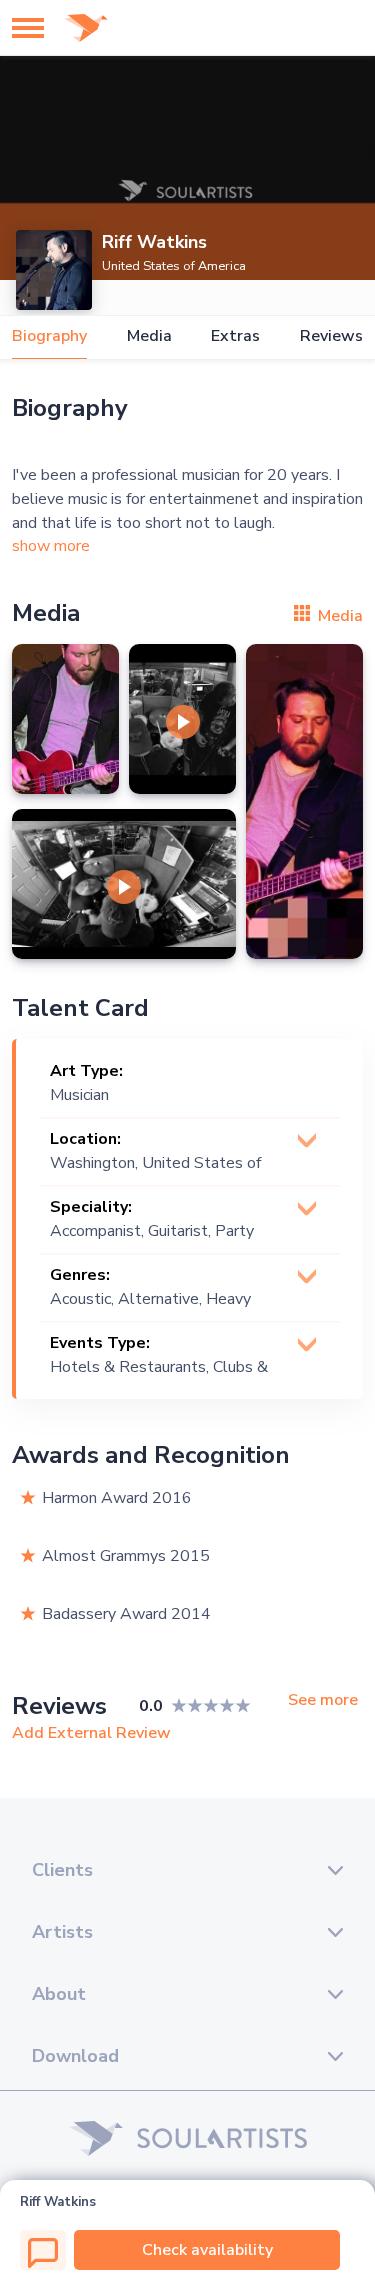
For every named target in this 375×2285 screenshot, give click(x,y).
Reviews (331, 336)
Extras (235, 336)
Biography (49, 336)
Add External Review (91, 1733)
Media (149, 336)
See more (323, 1700)
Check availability (207, 2250)
